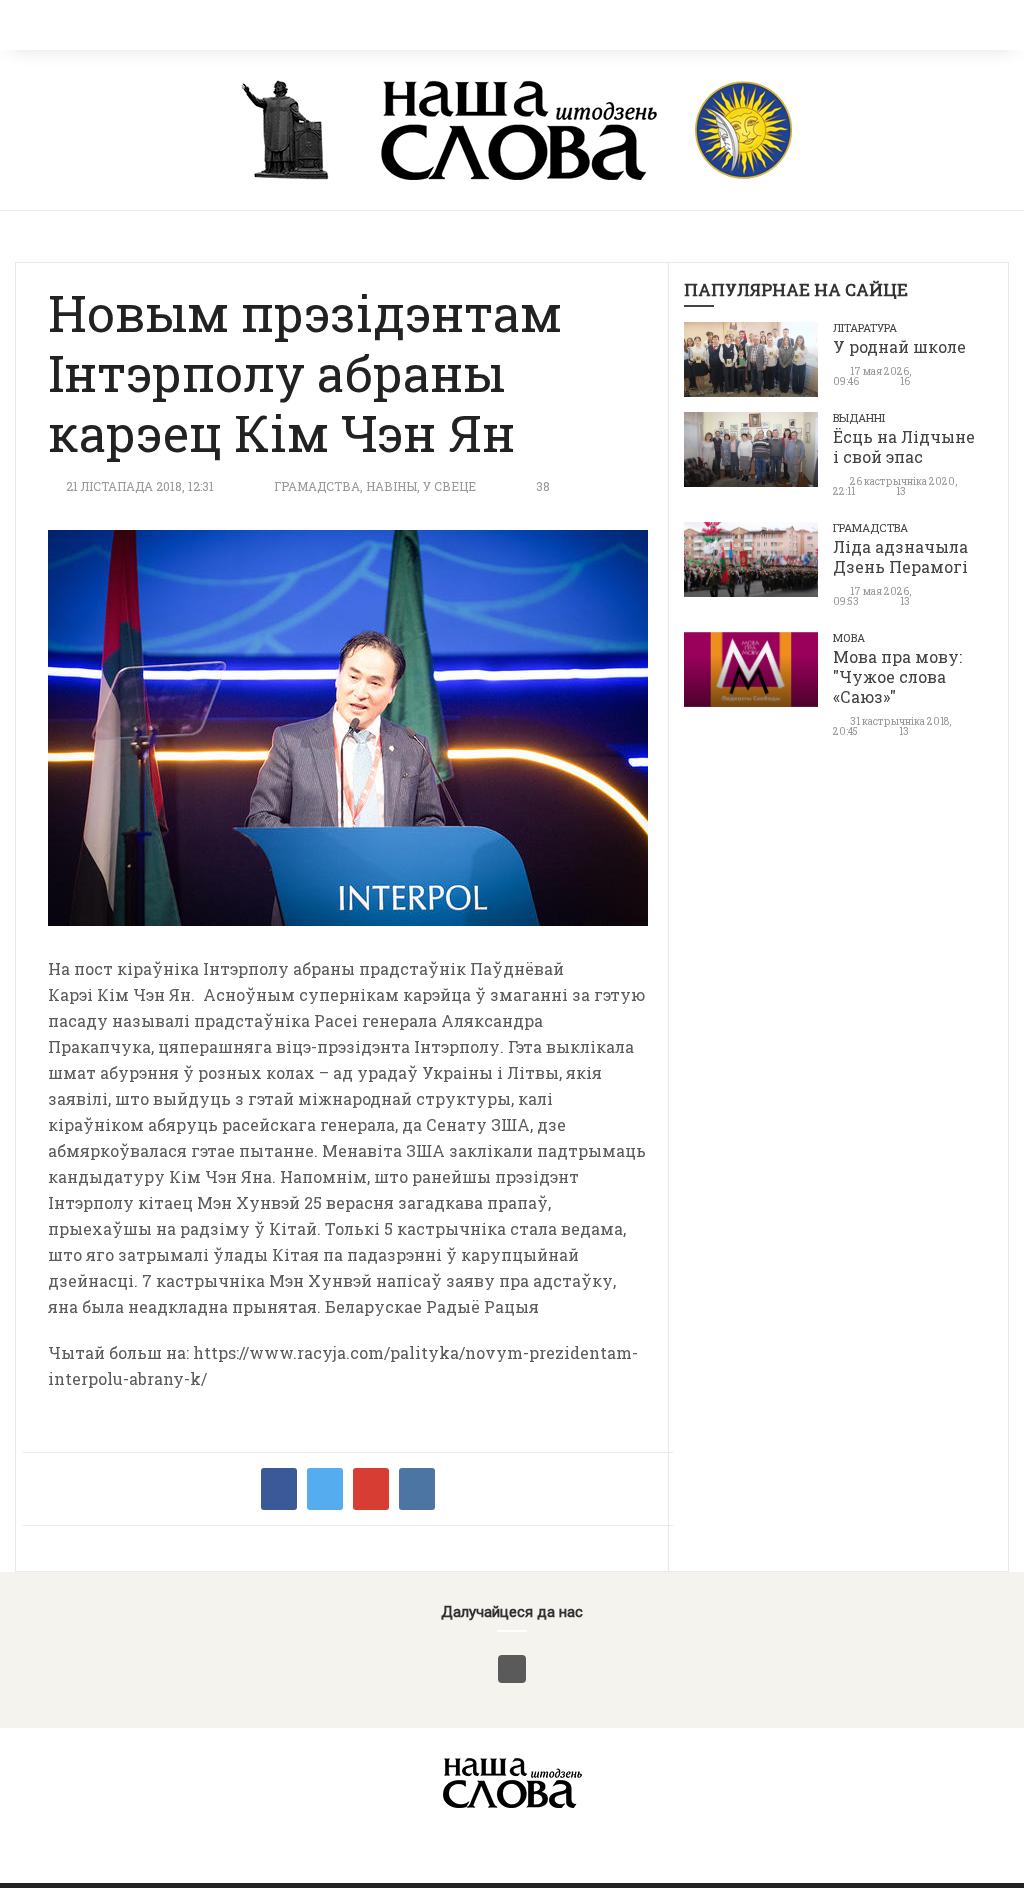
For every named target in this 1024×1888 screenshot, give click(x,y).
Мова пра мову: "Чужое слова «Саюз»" (897, 676)
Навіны (391, 486)
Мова (849, 637)
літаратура (865, 327)
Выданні (859, 417)
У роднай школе (899, 346)
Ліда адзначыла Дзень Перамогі (900, 556)
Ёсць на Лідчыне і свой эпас (904, 446)
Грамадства (317, 486)
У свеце (449, 486)
